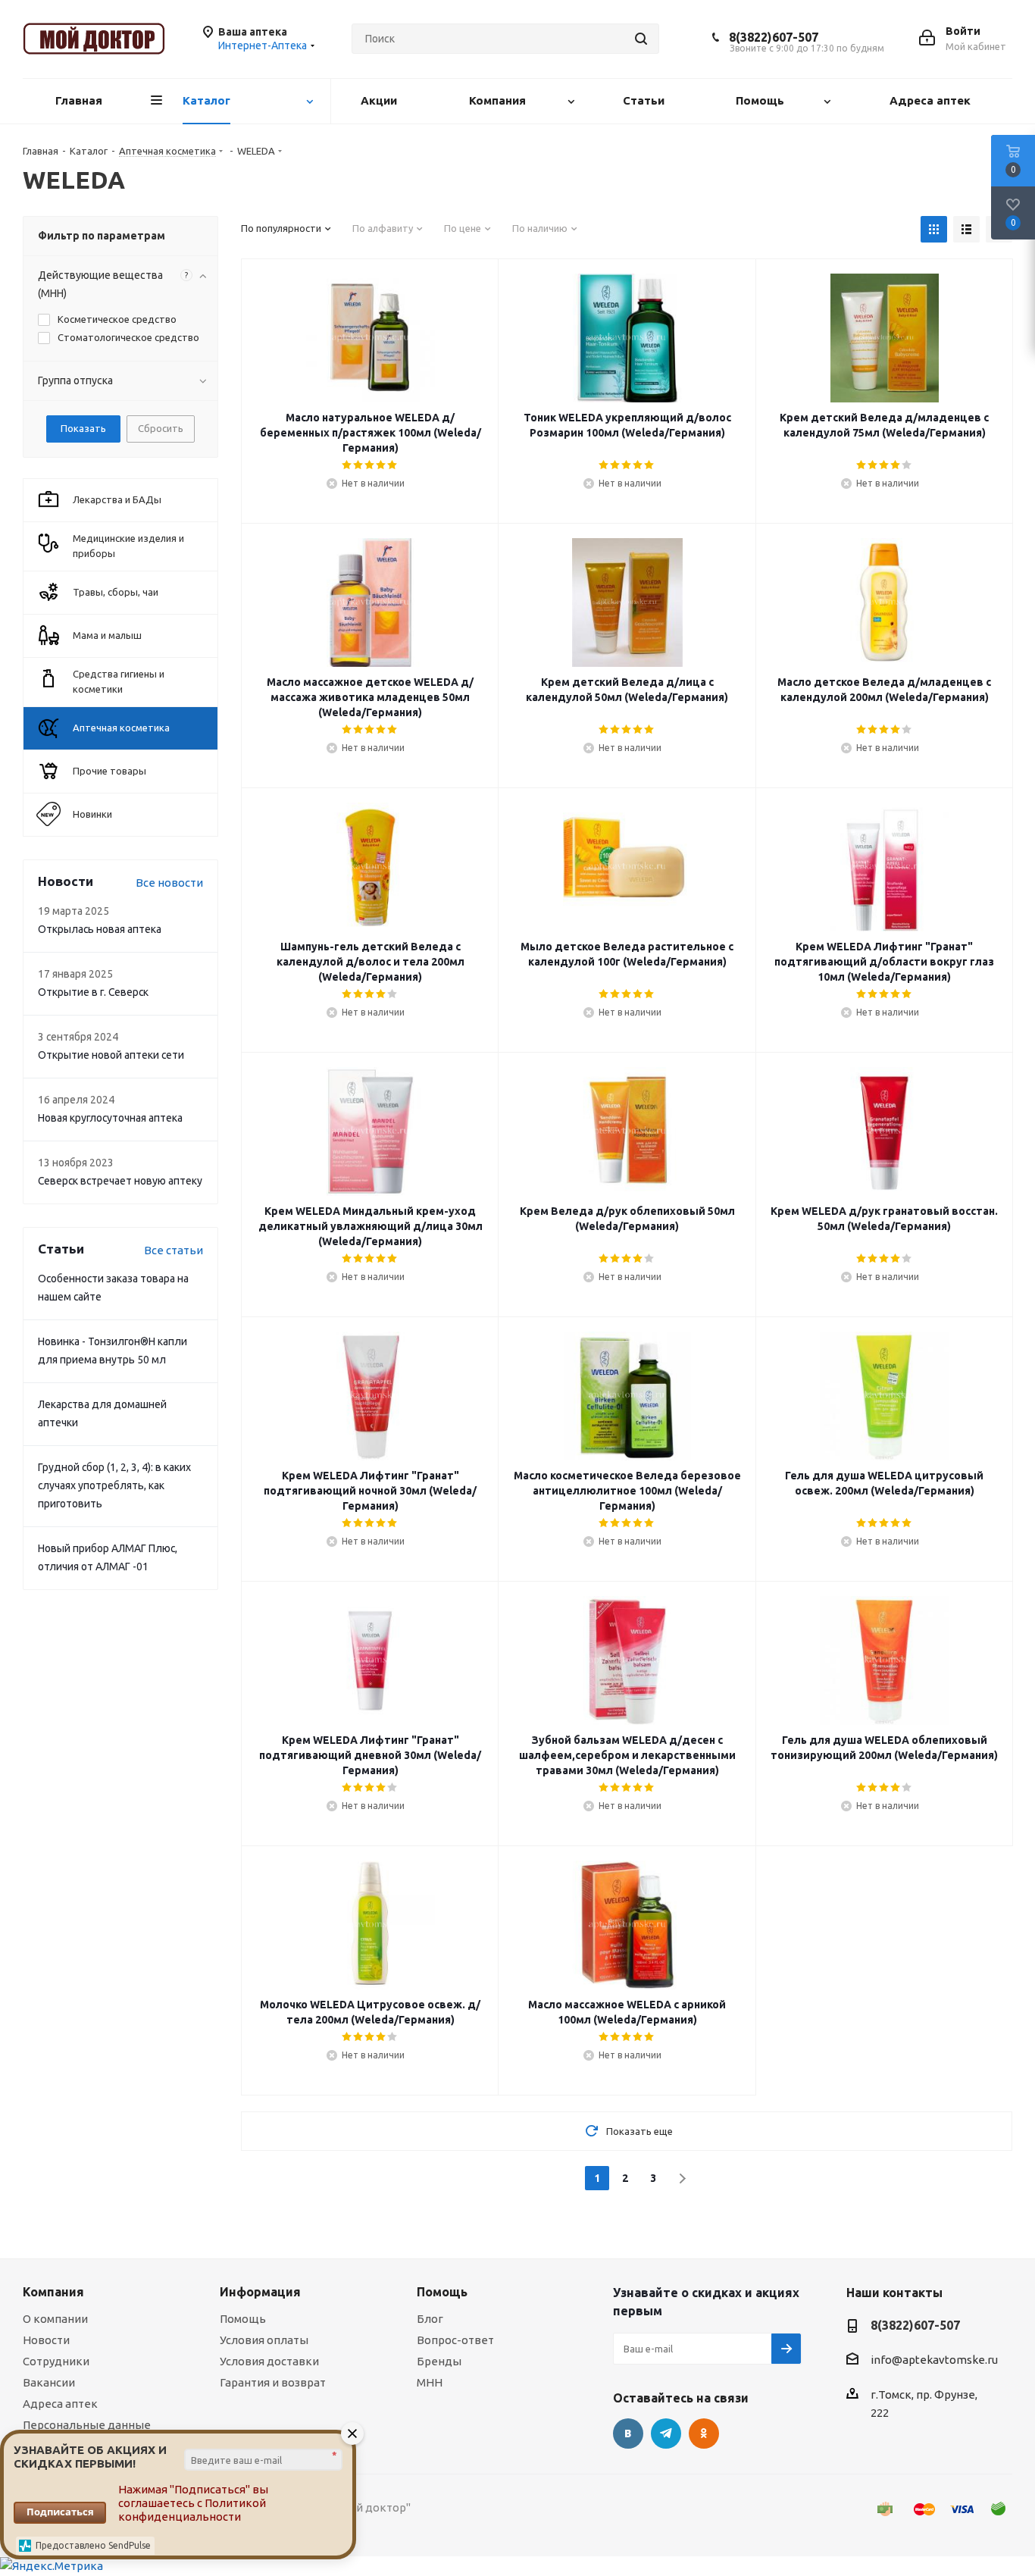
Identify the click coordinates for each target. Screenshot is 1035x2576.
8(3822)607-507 (774, 37)
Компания (53, 2292)
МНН (430, 2382)
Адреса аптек (60, 2404)
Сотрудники (56, 2361)
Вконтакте (628, 2434)
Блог (430, 2319)
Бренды (439, 2361)
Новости (46, 2340)
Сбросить (161, 428)
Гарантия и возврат (273, 2382)
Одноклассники (704, 2434)
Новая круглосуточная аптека (110, 1118)
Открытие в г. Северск (93, 992)
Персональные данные (87, 2425)
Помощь (243, 2319)
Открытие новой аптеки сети (111, 1055)
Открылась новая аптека (100, 929)
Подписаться (60, 2512)
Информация (260, 2292)
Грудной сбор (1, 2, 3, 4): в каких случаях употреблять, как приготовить (114, 1485)
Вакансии (49, 2382)
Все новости (169, 883)
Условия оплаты (264, 2340)
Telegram (666, 2434)
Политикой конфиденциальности (192, 2510)
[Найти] (641, 39)
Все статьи (174, 1250)
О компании (55, 2319)
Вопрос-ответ (455, 2340)
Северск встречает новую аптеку (120, 1181)
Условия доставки (269, 2361)
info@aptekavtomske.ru (934, 2360)
